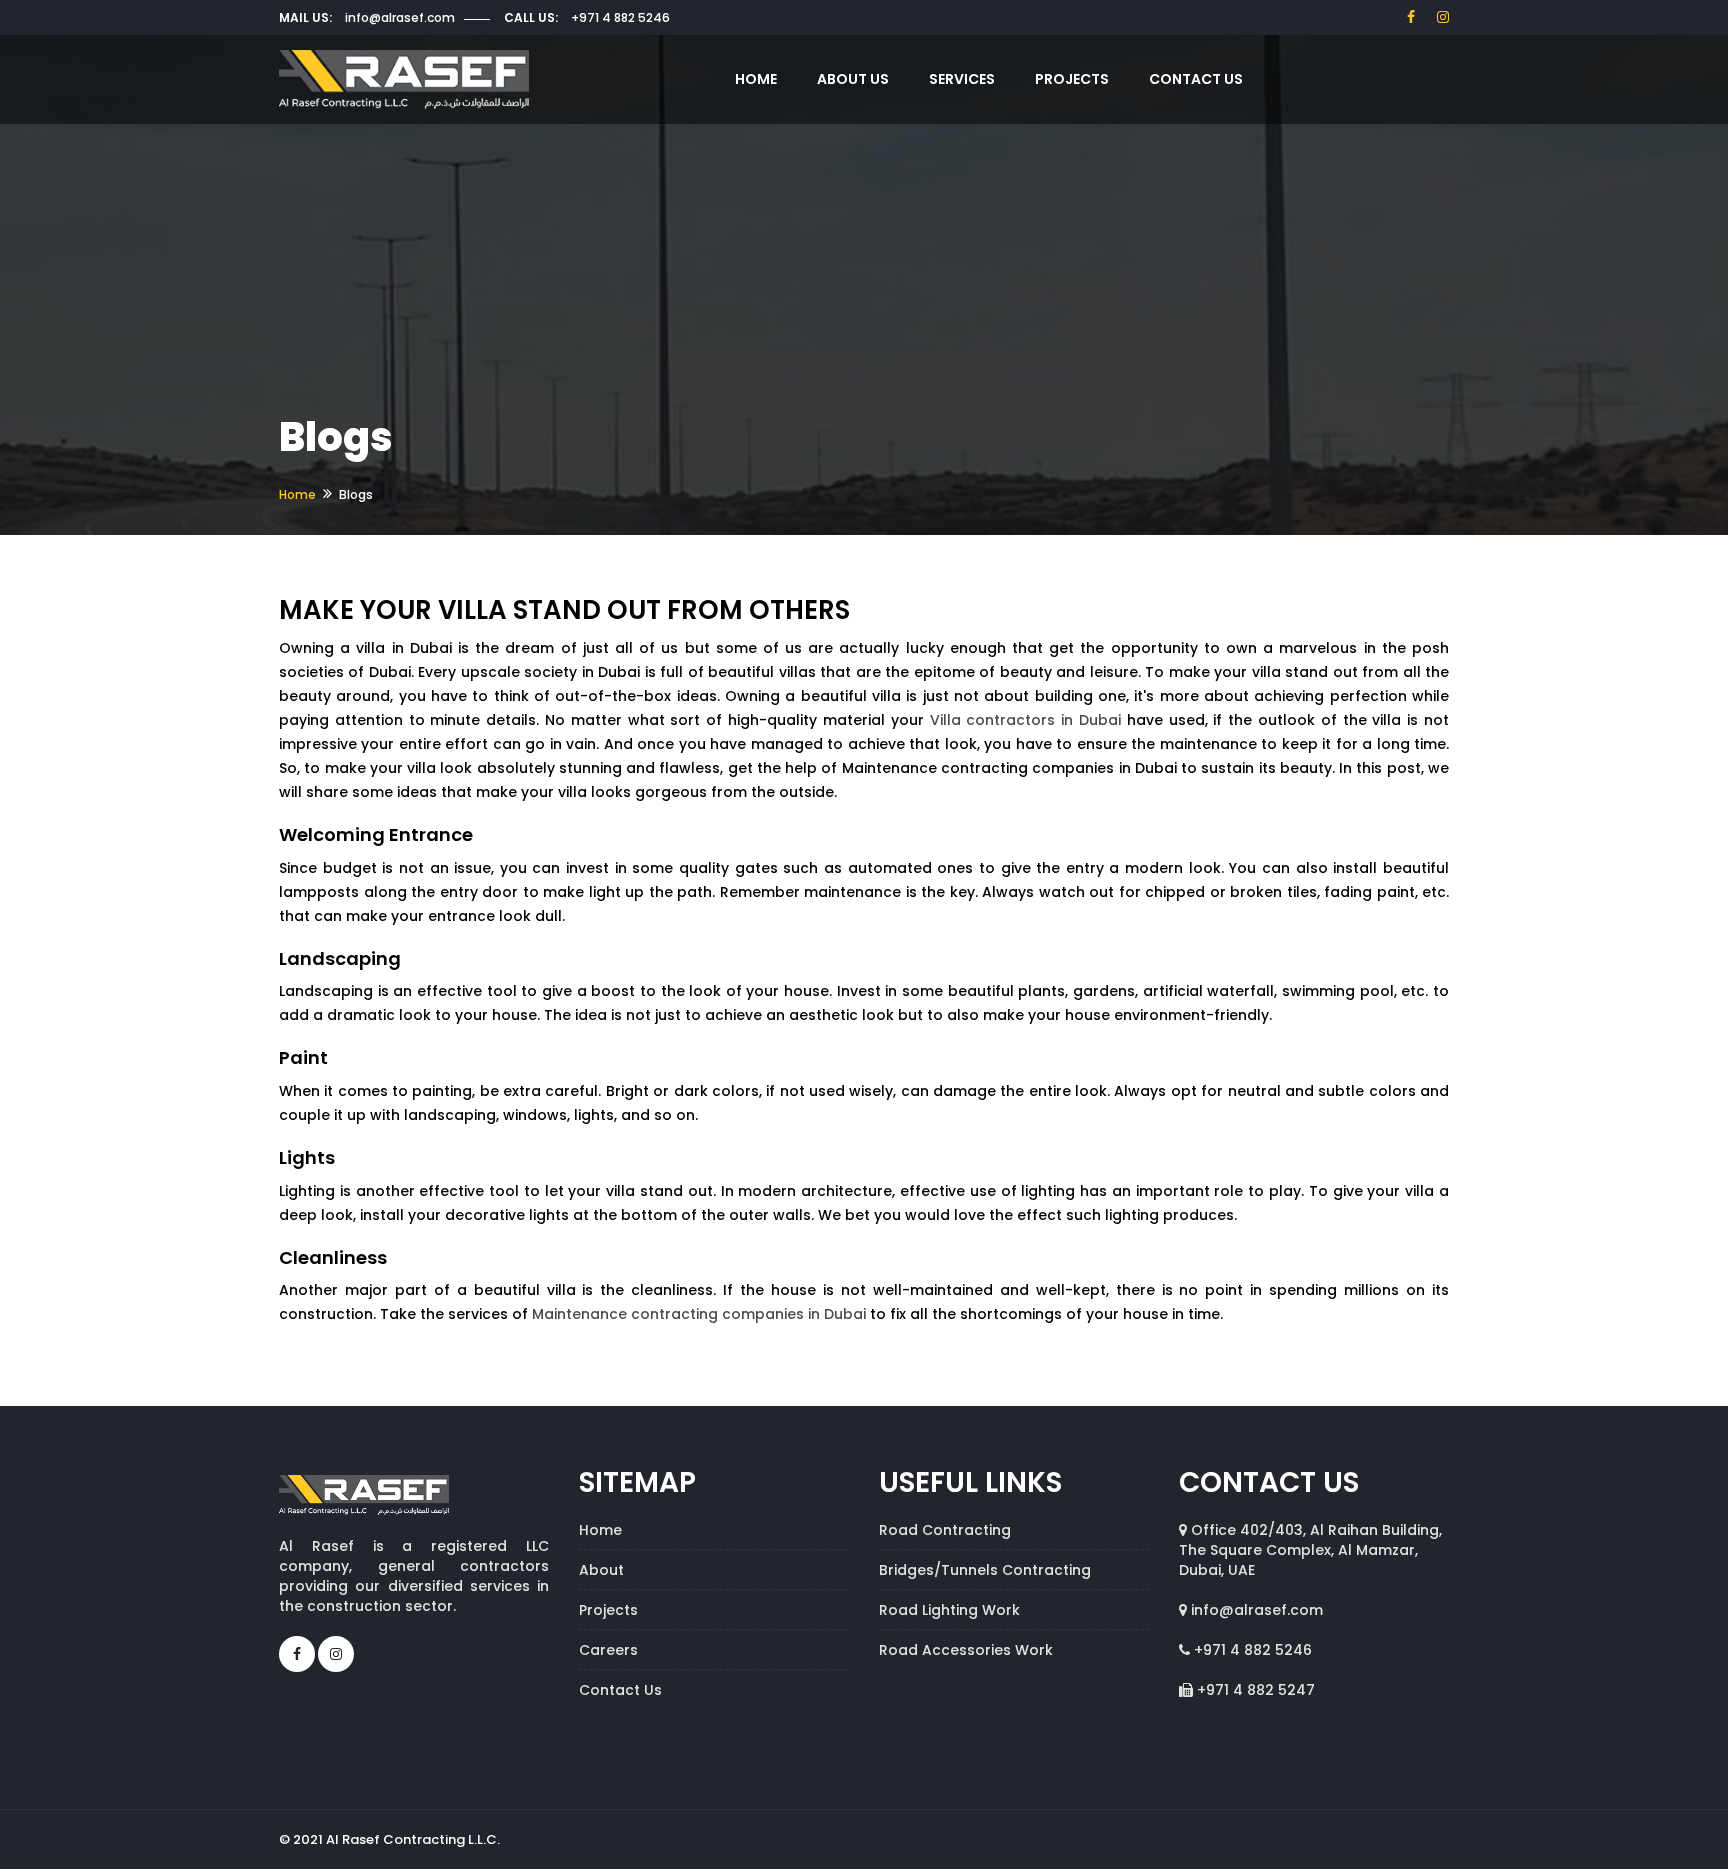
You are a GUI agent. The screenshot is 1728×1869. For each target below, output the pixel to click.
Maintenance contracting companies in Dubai (699, 1314)
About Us (853, 79)
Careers (608, 1650)
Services (962, 79)
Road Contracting (945, 1530)
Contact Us (1196, 79)
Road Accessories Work (966, 1650)
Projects (1072, 79)
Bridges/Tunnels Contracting (985, 1570)
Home (756, 79)
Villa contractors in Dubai (1025, 720)
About (601, 1570)
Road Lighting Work (949, 1610)
